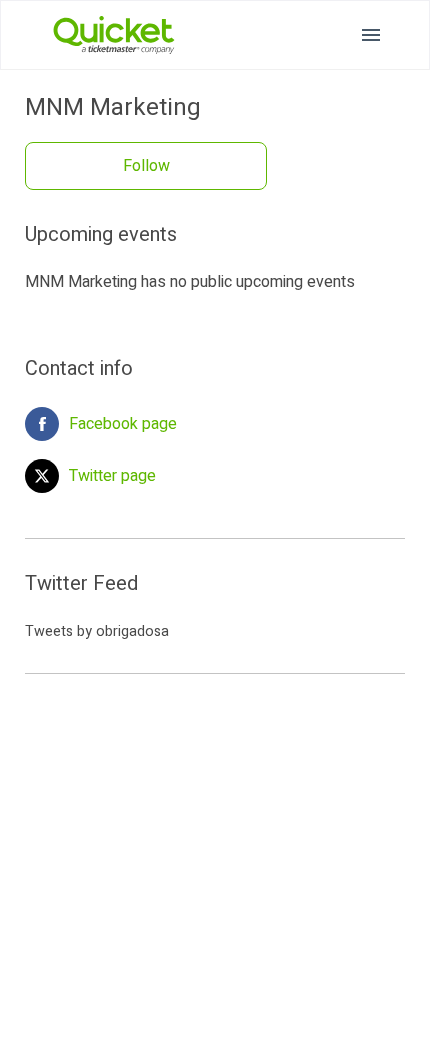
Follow (146, 166)
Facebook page (123, 424)
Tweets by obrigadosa (97, 631)
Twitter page (112, 476)
